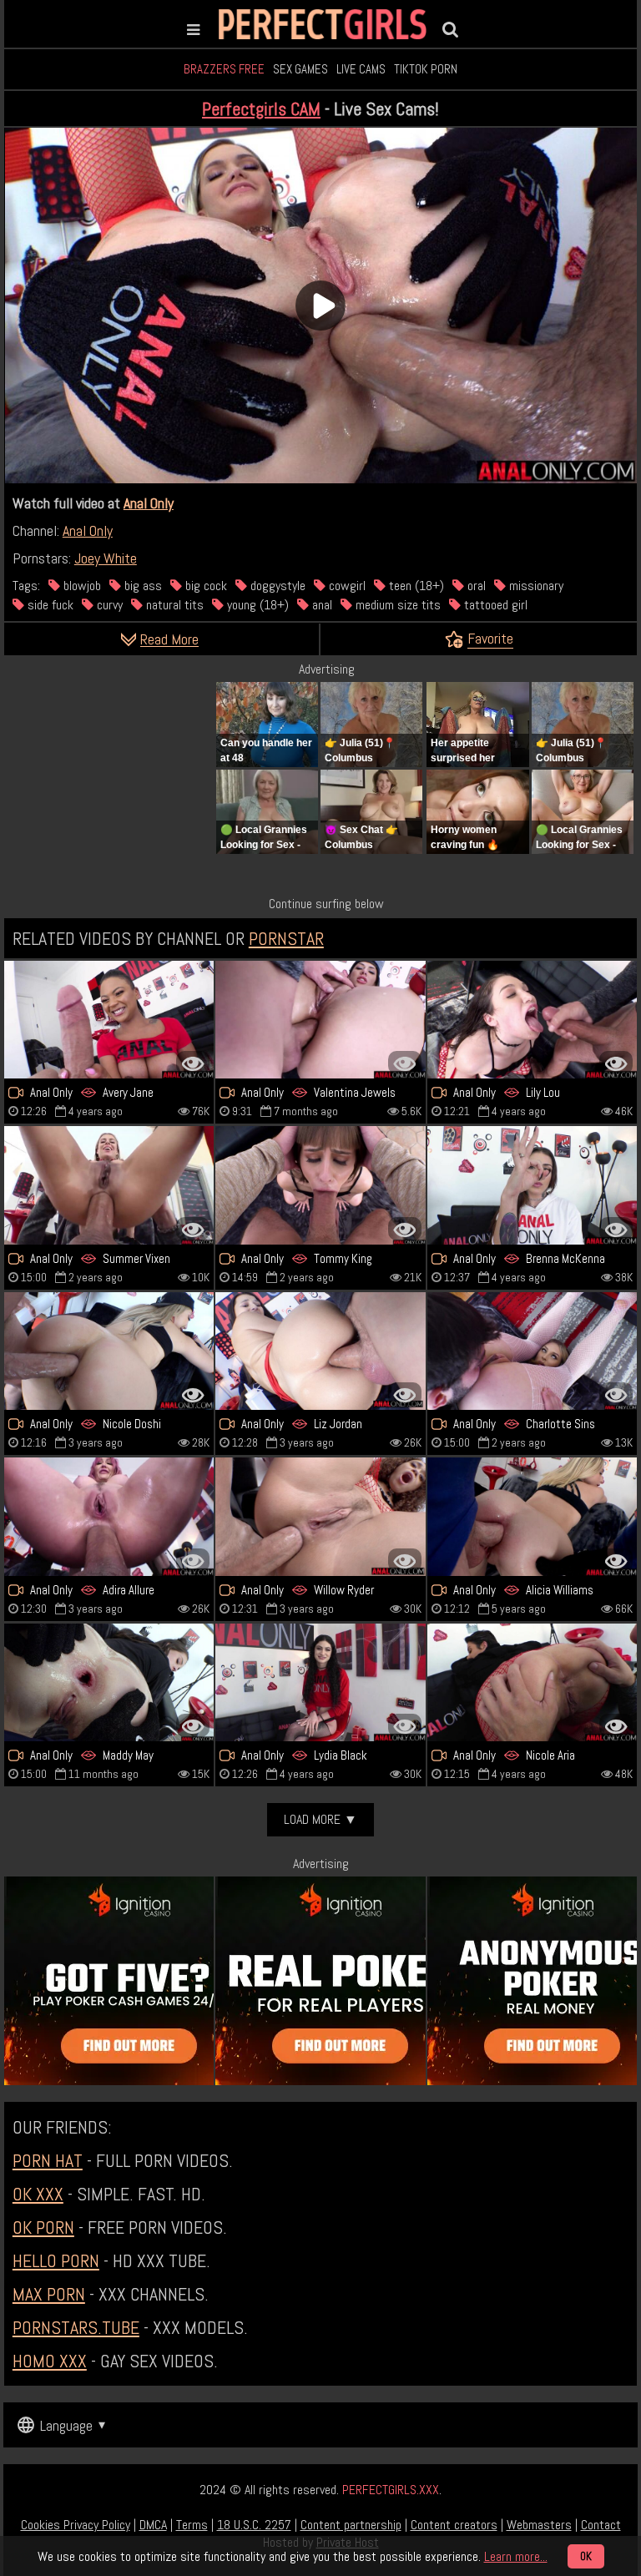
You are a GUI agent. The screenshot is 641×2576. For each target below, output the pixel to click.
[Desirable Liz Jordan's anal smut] (320, 1351)
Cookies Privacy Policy (76, 2525)
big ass (141, 586)
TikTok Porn (426, 69)
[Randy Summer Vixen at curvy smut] (109, 1185)
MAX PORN (49, 2294)
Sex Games (300, 69)
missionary (535, 586)
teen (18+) (415, 586)
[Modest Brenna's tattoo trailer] (532, 1185)
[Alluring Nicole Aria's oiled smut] (532, 1682)
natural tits (173, 605)
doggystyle (276, 586)
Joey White (106, 558)
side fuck (49, 605)
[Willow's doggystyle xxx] (320, 1516)
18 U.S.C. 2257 (254, 2525)
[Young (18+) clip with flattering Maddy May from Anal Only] (109, 1682)
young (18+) (256, 605)
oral (475, 586)
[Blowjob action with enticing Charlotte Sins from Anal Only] (532, 1351)
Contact (601, 2525)
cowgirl (346, 586)
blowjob (81, 586)
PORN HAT (48, 2160)
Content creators (454, 2525)
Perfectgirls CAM (261, 109)
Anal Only (149, 503)
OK (586, 2556)
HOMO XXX (50, 2361)
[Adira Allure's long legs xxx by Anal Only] (109, 1516)
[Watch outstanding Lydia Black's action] (320, 1682)
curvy (108, 605)
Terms (192, 2525)
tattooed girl (494, 605)
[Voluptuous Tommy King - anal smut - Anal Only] (320, 1185)
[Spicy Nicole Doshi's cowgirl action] (109, 1351)
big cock (204, 586)
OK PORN (43, 2227)
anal (320, 605)
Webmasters (539, 2525)
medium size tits (396, 605)
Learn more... (516, 2556)
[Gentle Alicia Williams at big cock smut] (532, 1516)
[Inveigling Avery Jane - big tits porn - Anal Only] (109, 1020)
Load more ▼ (320, 1819)
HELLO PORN (56, 2260)
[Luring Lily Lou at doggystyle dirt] (532, 1020)
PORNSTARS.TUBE (76, 2327)
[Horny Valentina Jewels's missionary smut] (320, 1020)
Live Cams (361, 69)
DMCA (153, 2525)
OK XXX (38, 2194)
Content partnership (351, 2525)
